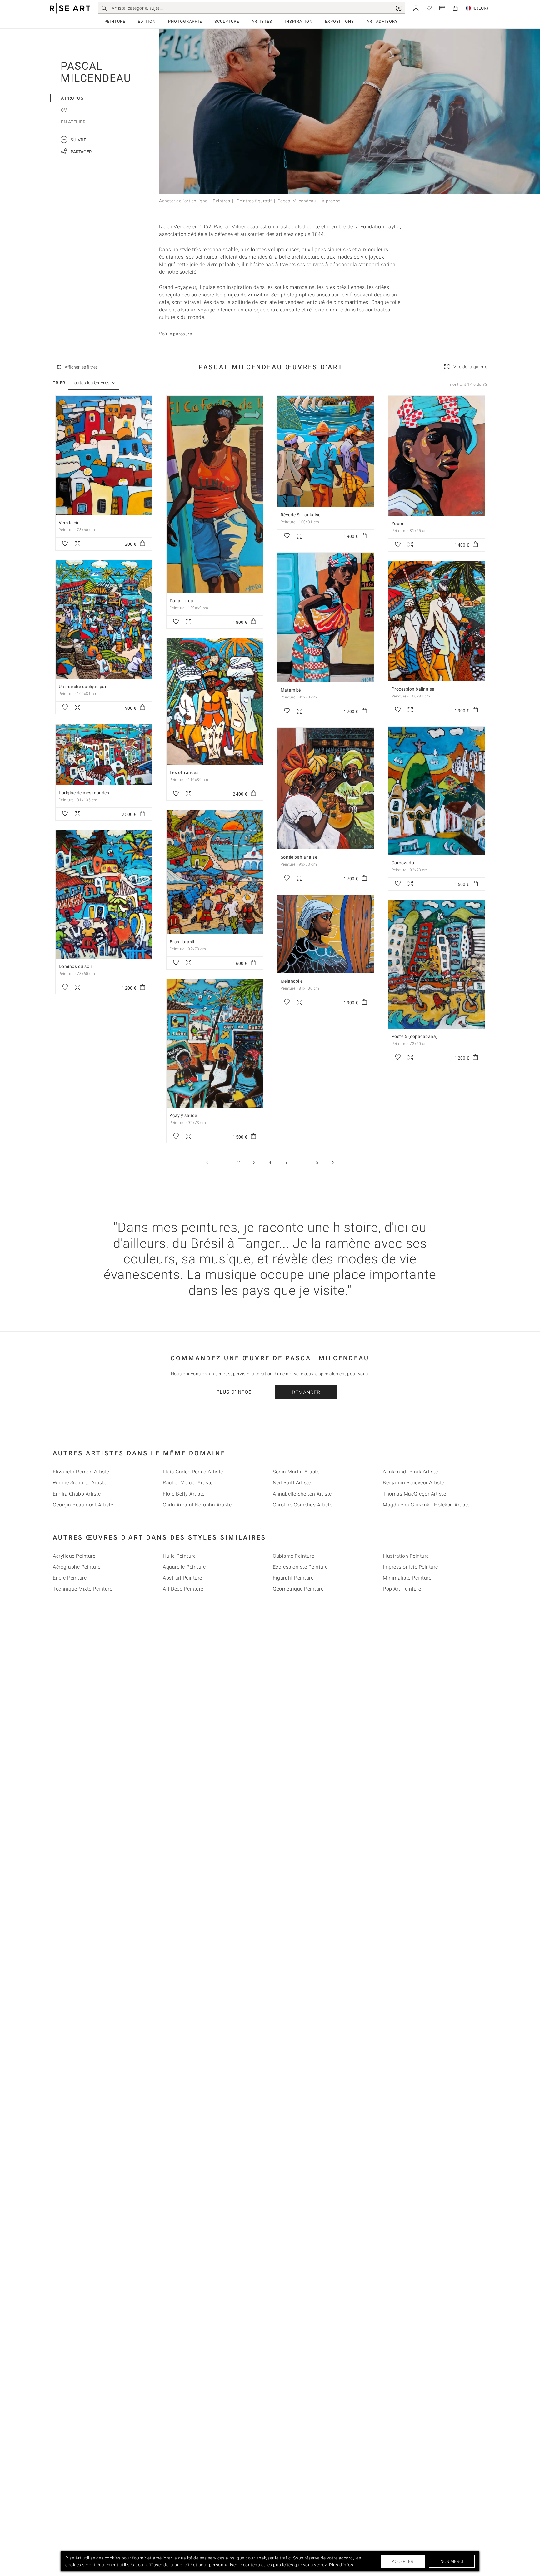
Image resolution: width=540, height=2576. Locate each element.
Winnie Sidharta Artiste (80, 1483)
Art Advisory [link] (382, 21)
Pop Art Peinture (402, 1589)
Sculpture (227, 21)
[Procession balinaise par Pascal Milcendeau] (437, 621)
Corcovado (403, 863)
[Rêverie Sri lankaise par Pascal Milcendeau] (326, 451)
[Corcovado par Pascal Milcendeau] (437, 791)
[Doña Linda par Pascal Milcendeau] (215, 494)
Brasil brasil (182, 942)
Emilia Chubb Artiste (77, 1494)
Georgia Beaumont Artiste (83, 1505)
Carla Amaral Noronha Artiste (197, 1505)
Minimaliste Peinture (407, 1578)
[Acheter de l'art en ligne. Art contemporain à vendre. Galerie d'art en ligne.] (70, 8)
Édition (147, 21)
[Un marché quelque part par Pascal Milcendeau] (104, 620)
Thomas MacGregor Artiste (414, 1494)
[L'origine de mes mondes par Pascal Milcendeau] (104, 754)
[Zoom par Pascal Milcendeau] (437, 456)
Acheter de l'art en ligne (183, 201)
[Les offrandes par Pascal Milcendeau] (215, 702)
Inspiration (299, 21)
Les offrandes (184, 772)
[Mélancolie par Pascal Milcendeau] (326, 934)
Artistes (262, 21)
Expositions (340, 21)
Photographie (185, 21)
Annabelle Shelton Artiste (302, 1494)
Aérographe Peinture (77, 1567)
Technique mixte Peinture (82, 1589)
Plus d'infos (234, 1392)
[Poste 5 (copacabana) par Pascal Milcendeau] (437, 964)
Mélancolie (292, 981)
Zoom (397, 524)
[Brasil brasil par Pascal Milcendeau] (215, 872)
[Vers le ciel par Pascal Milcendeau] (104, 455)
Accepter (403, 2561)
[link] (399, 8)
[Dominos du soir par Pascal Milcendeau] (104, 894)
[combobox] (91, 383)
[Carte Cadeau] (442, 8)
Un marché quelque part (84, 687)
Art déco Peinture (183, 1589)
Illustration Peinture (406, 1556)
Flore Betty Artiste (184, 1494)
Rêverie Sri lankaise (301, 515)
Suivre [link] (74, 139)
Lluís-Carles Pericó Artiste (193, 1472)
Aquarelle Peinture (184, 1567)
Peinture (115, 21)
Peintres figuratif (254, 201)
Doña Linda (182, 601)
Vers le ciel (70, 523)
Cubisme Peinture (293, 1556)
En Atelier (73, 122)
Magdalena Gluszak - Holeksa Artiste (426, 1505)
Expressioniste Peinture (300, 1567)
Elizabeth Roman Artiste (81, 1472)
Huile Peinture (179, 1556)
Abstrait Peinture (182, 1578)
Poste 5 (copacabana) (415, 1036)
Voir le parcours (175, 334)
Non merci (452, 2561)
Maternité (291, 690)
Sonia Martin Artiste (296, 1472)
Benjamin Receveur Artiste (414, 1483)
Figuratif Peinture (293, 1578)
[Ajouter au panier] (142, 544)
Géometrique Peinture (298, 1589)
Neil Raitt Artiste (292, 1483)
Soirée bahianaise (299, 857)
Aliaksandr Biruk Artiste (410, 1472)
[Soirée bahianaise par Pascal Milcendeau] (326, 789)
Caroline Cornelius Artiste (302, 1505)
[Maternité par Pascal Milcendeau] (326, 617)
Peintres (221, 201)
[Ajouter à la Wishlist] (65, 544)
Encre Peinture (70, 1578)
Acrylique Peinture (74, 1556)
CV (64, 110)
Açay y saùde (183, 1115)
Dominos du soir (76, 966)
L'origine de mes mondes (84, 793)
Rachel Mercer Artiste (188, 1483)
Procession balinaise (413, 689)
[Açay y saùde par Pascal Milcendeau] (215, 1043)
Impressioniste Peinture (410, 1567)
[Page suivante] (332, 1162)
